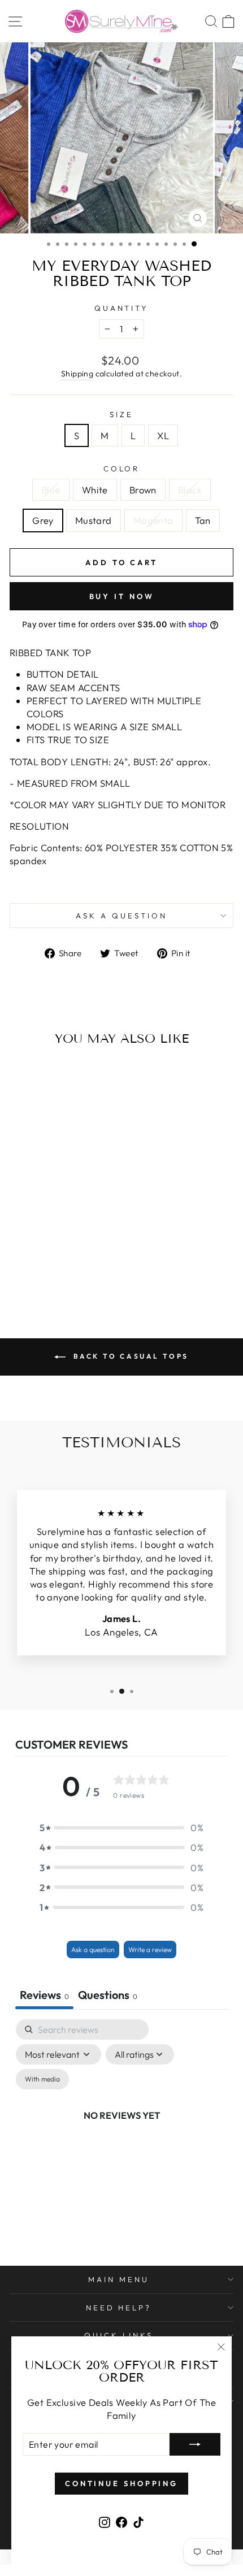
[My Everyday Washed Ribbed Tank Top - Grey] (71, 1261)
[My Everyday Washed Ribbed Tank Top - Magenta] (45, 1271)
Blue (51, 490)
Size (121, 414)
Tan (203, 520)
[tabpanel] (121, 2128)
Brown (143, 490)
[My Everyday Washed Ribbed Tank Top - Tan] (58, 1271)
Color (122, 469)
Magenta (153, 520)
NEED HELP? (119, 2308)
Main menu (119, 2279)
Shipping (77, 374)
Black (190, 490)
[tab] (108, 1996)
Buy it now (122, 596)
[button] (121, 1827)
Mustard (94, 520)
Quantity (122, 308)
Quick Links (119, 2335)
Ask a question (121, 916)
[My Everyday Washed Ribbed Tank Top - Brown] (45, 1261)
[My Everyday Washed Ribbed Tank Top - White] (32, 1261)
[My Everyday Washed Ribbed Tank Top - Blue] (19, 1261)
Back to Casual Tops (129, 1356)
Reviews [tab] (44, 1995)
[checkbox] (42, 2079)
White (95, 490)
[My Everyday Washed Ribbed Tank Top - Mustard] (84, 1261)
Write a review (150, 1950)
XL (163, 435)
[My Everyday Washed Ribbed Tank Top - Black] (58, 1261)
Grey (43, 520)
